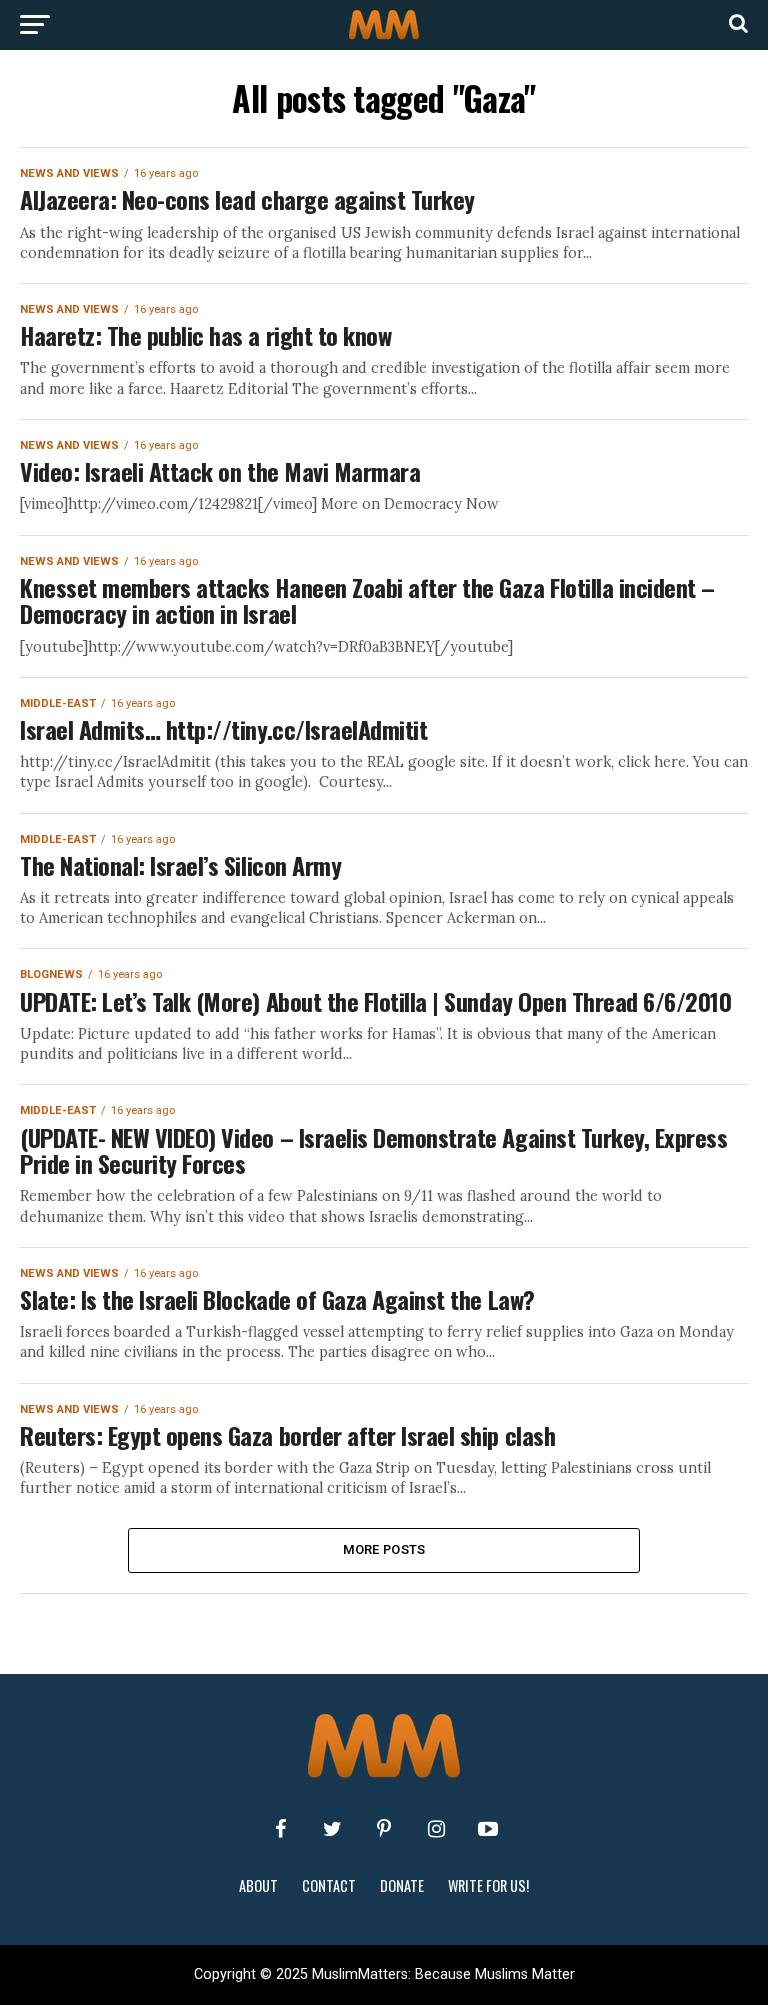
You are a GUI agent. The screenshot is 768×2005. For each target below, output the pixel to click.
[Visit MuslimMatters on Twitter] (332, 1829)
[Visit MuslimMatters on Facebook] (280, 1829)
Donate (402, 1885)
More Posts (384, 1549)
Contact (329, 1885)
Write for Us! (488, 1885)
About (258, 1885)
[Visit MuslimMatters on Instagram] (436, 1829)
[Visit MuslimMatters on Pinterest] (384, 1829)
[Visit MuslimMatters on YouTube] (488, 1829)
